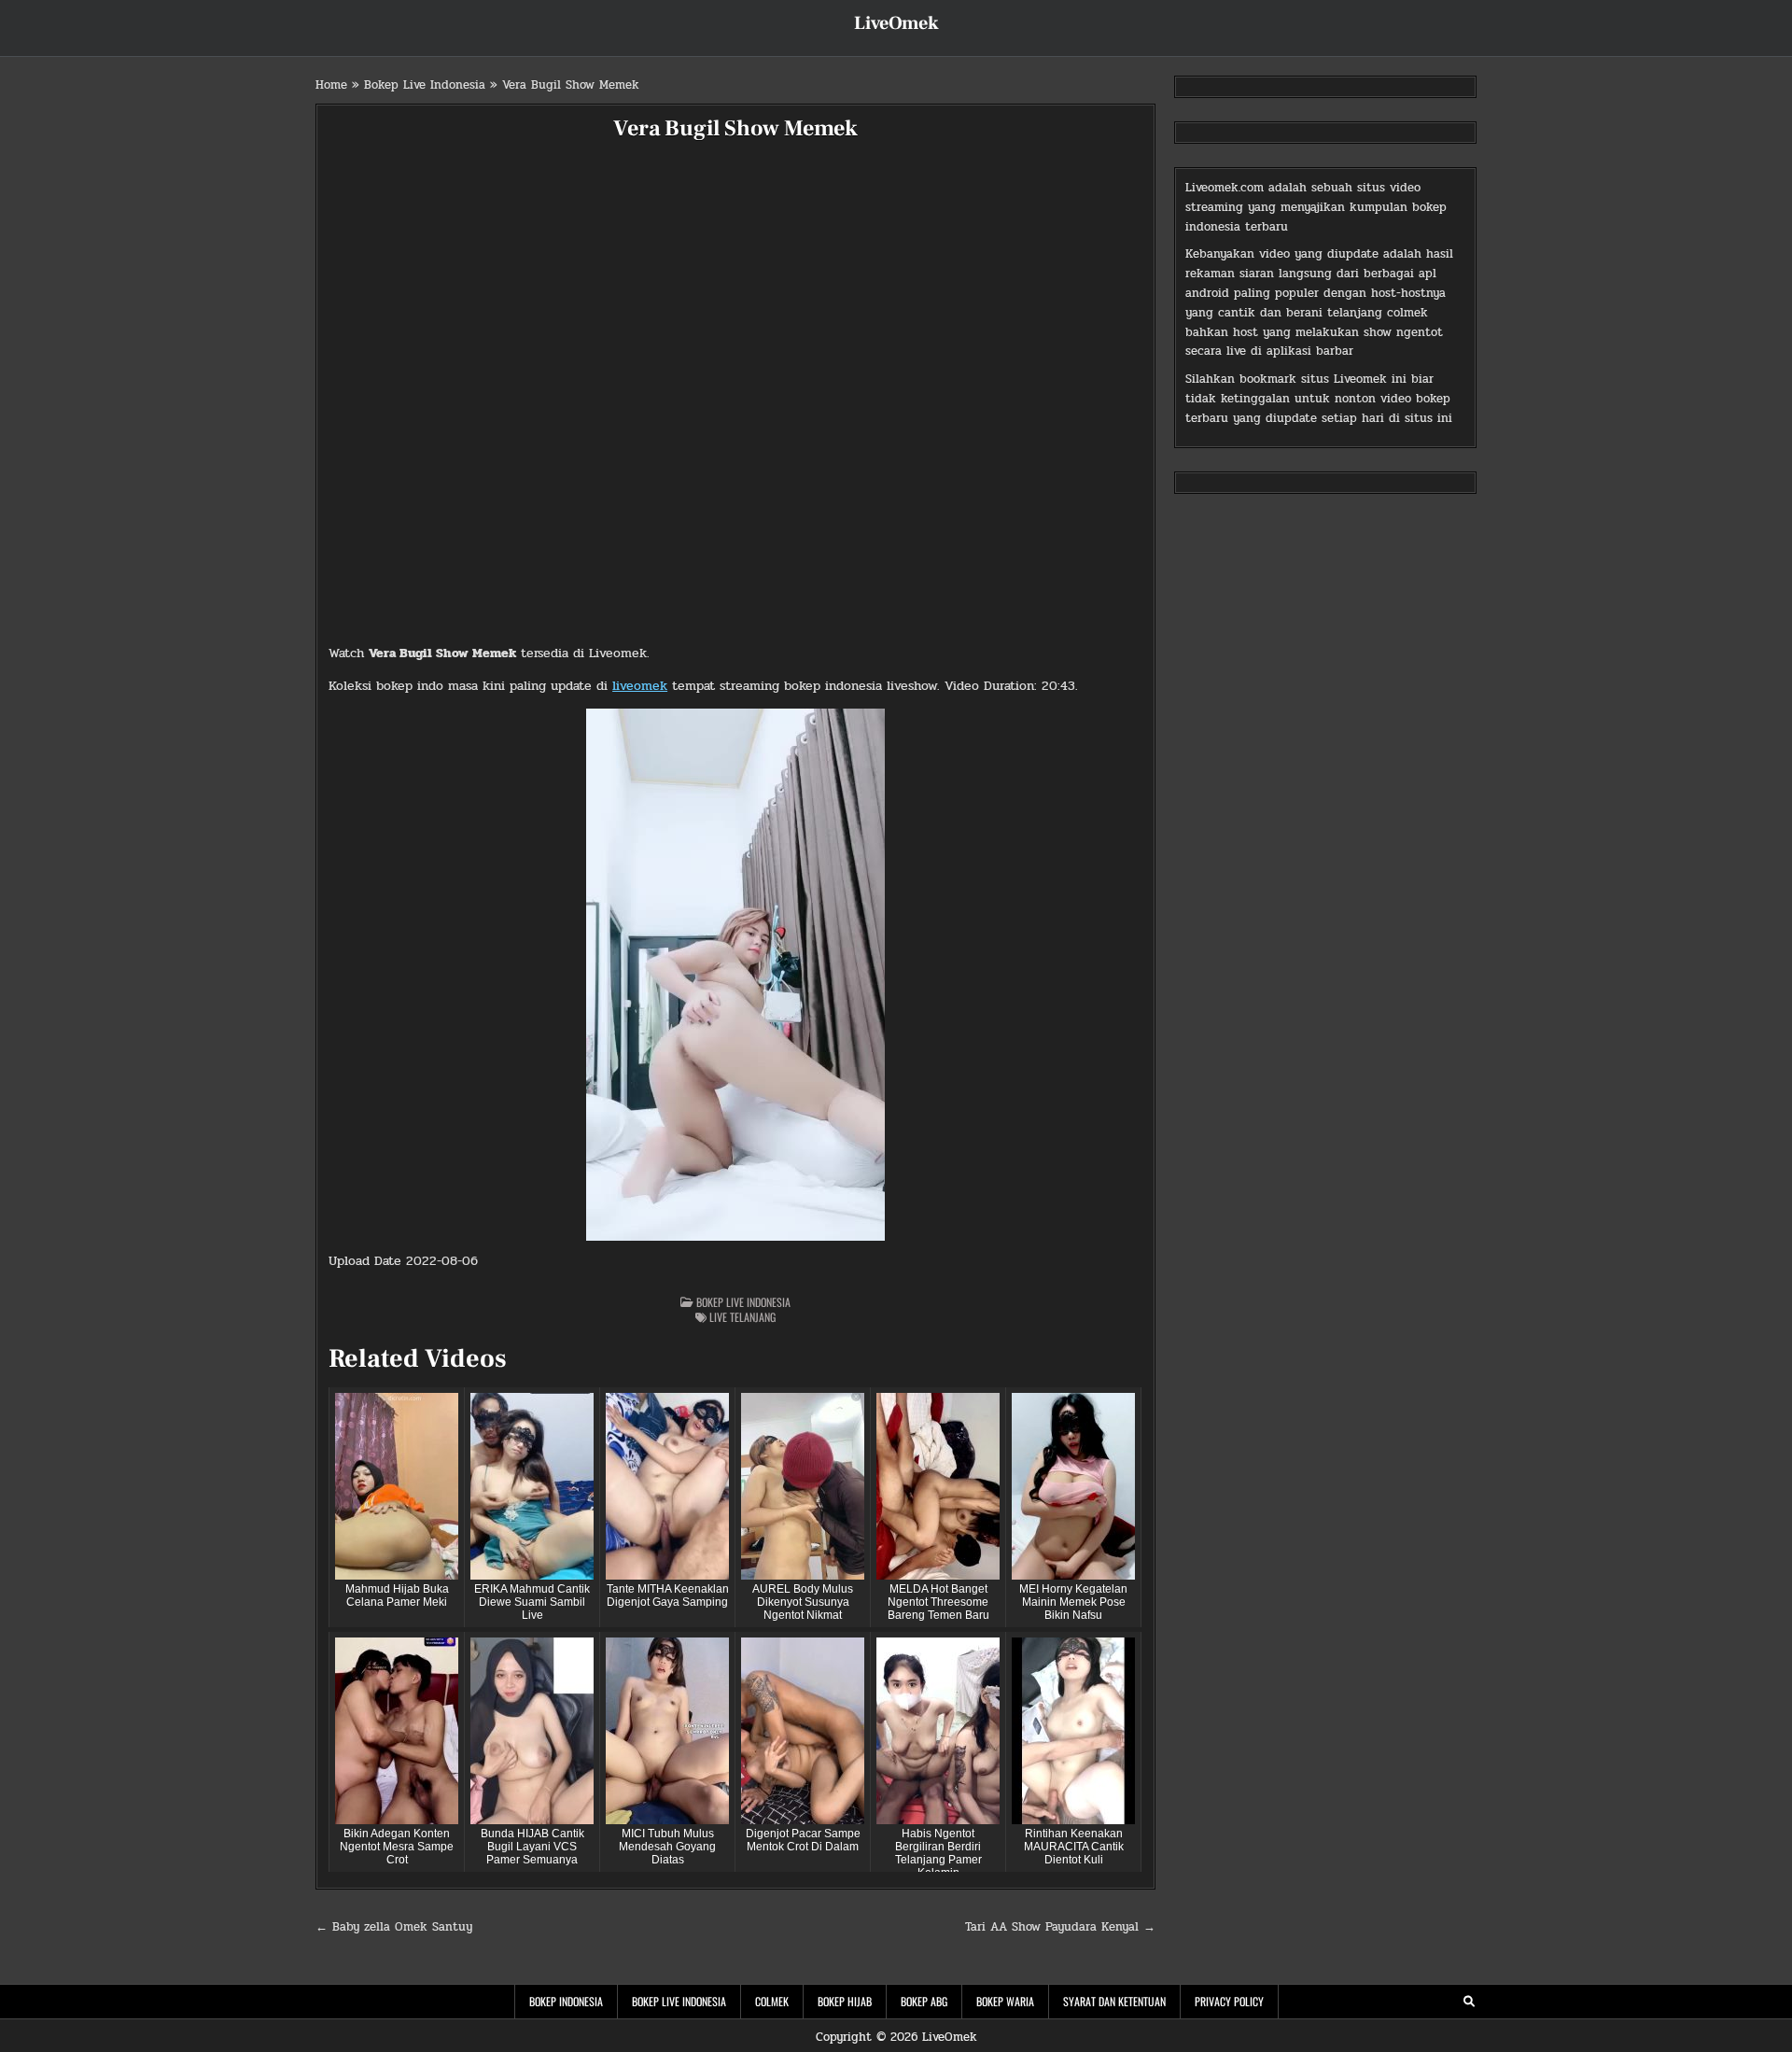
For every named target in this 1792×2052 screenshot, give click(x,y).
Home (331, 85)
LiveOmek (896, 23)
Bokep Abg (924, 2001)
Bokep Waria (1005, 2001)
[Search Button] (1469, 2002)
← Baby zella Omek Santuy (394, 1927)
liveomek (640, 686)
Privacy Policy (1229, 2001)
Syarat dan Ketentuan (1114, 2001)
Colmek (772, 2001)
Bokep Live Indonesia (425, 85)
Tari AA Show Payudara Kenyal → (1060, 1927)
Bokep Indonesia (566, 2001)
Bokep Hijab (845, 2001)
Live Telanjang (742, 1317)
